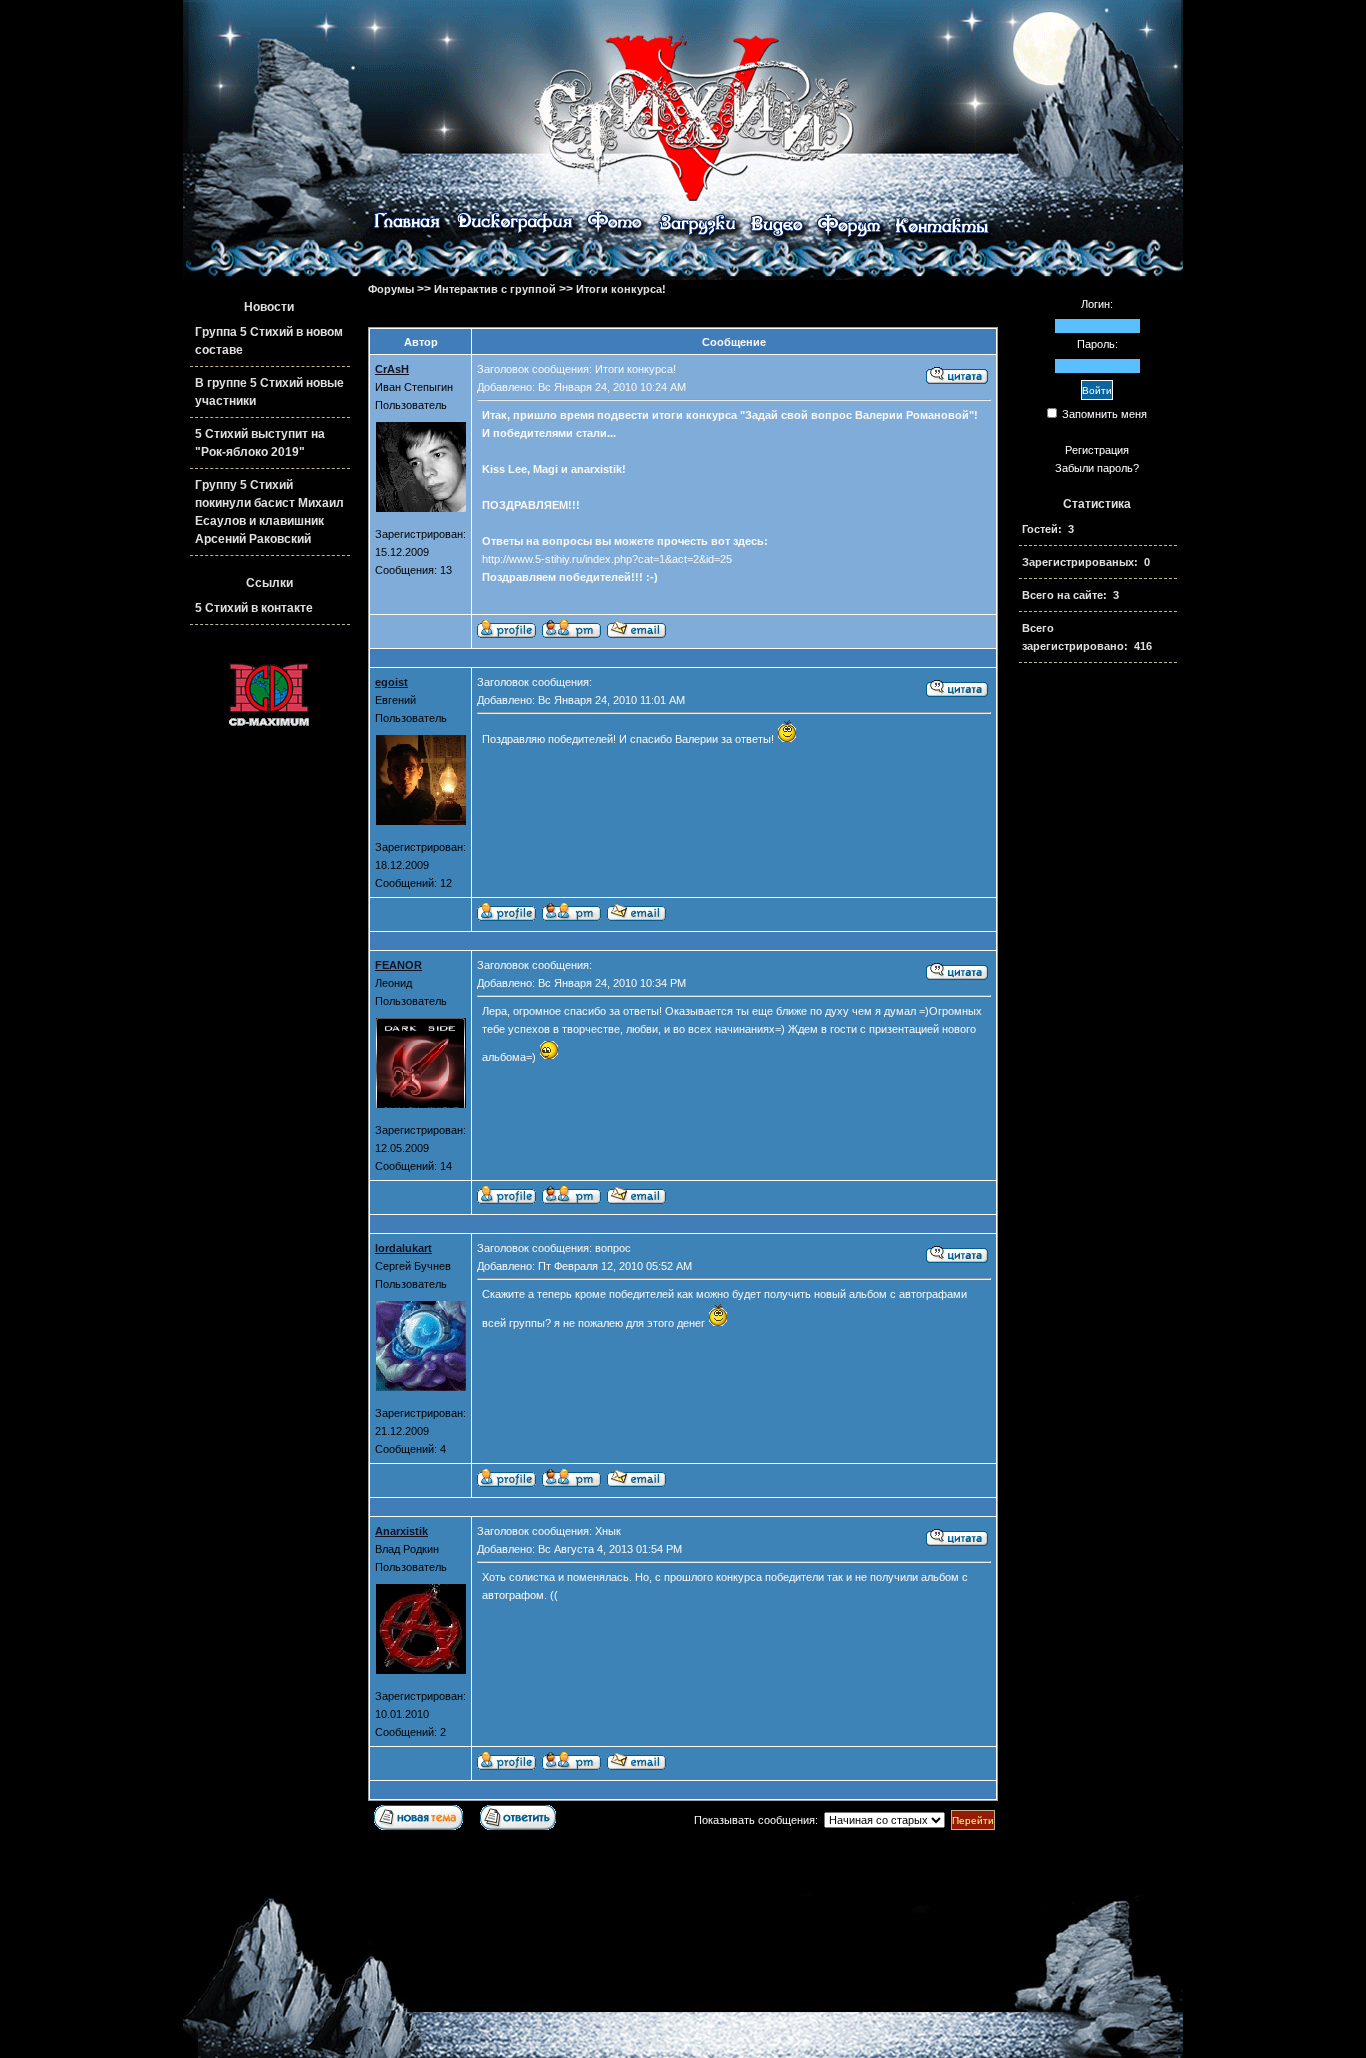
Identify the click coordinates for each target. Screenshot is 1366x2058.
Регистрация (1097, 450)
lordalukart (403, 1248)
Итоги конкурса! (621, 289)
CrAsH (392, 369)
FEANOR (398, 965)
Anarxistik (401, 1531)
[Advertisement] (1097, 999)
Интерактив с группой (495, 289)
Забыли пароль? (1097, 468)
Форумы (391, 289)
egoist (391, 682)
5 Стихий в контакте (254, 608)
